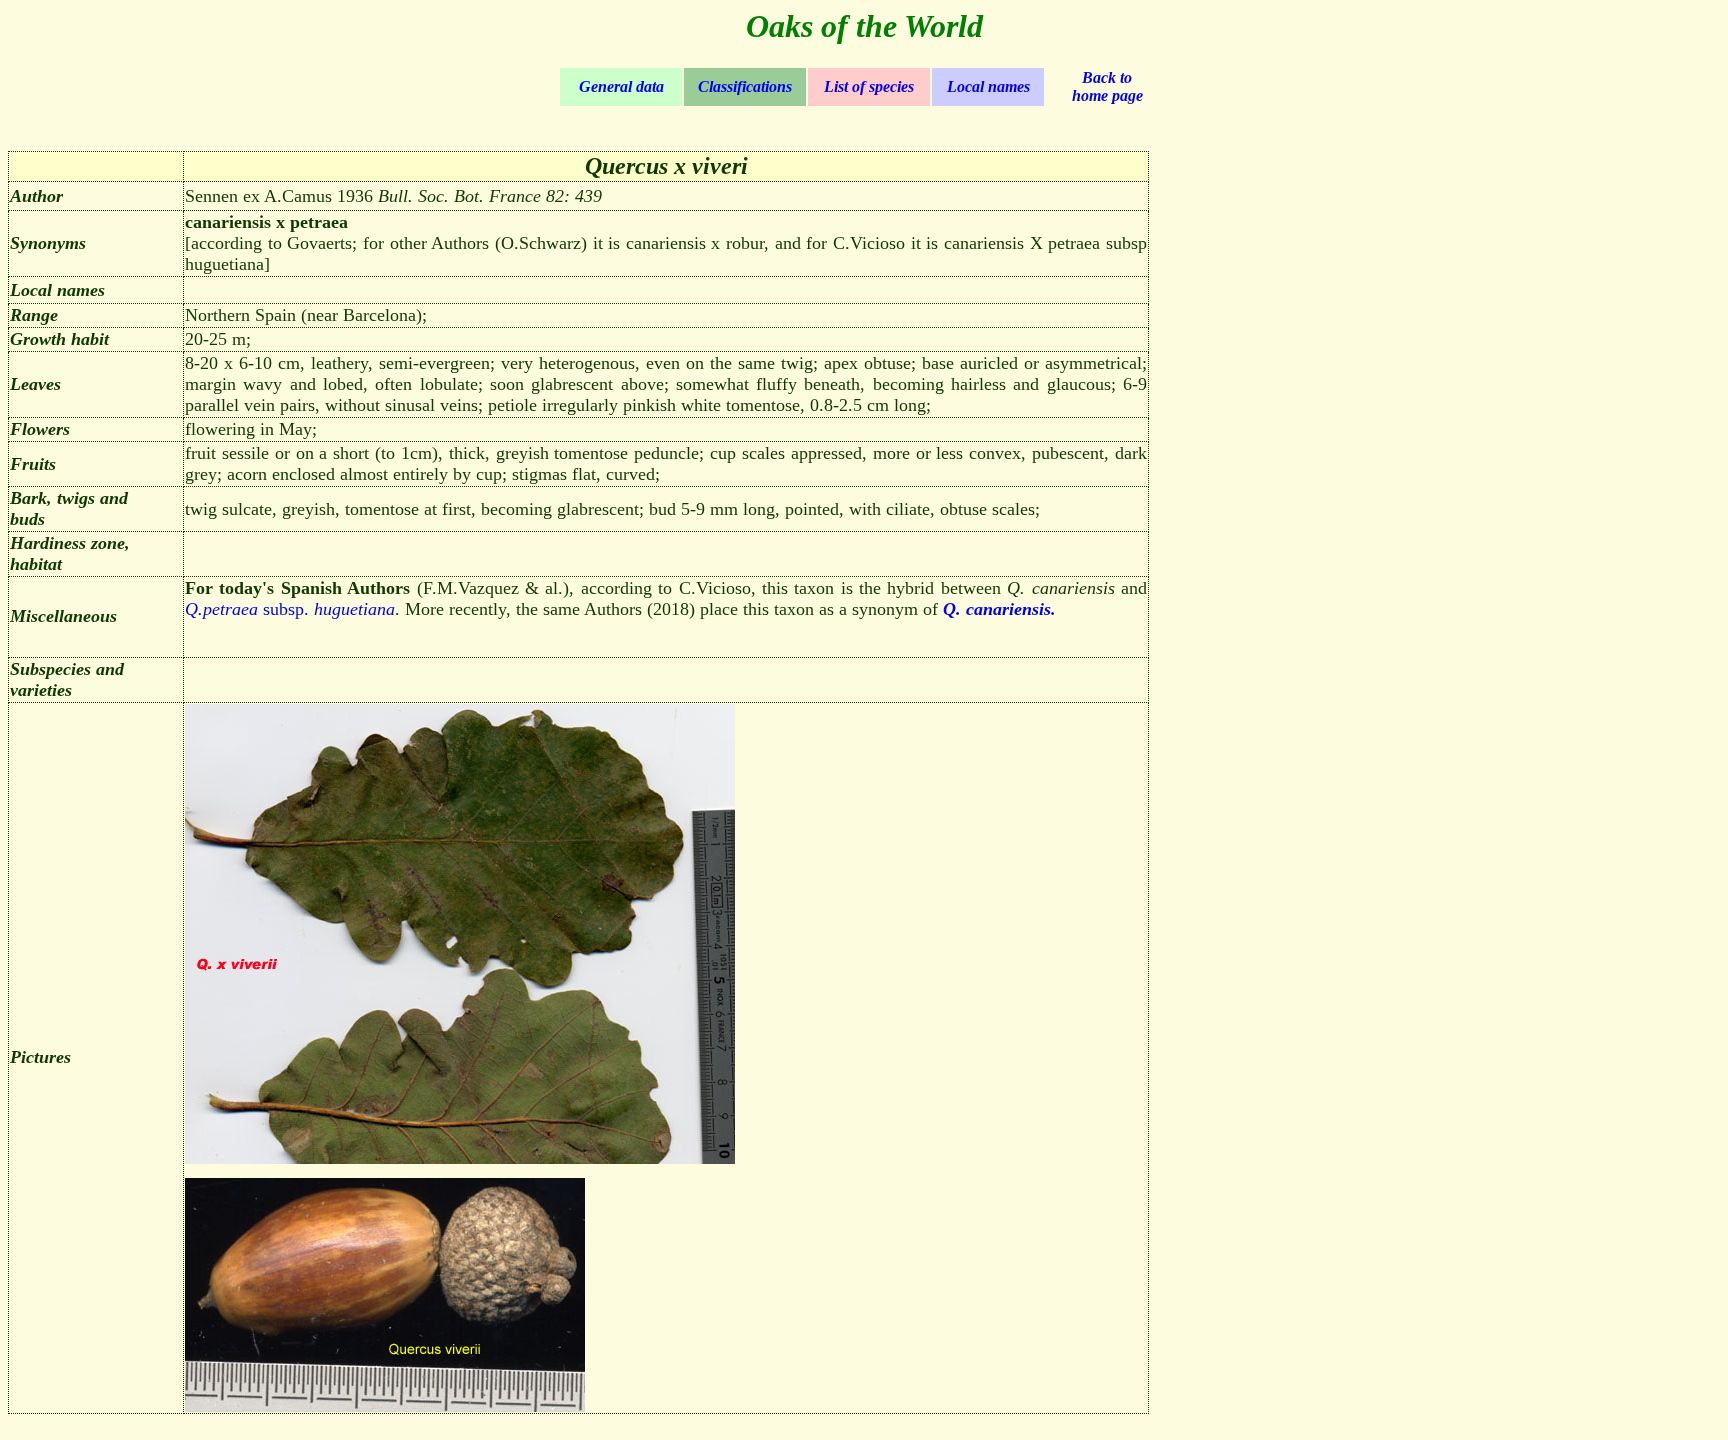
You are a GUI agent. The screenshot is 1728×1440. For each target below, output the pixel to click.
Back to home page (1107, 86)
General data (621, 86)
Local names (988, 86)
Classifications (745, 86)
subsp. (326, 609)
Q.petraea (221, 609)
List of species (869, 86)
